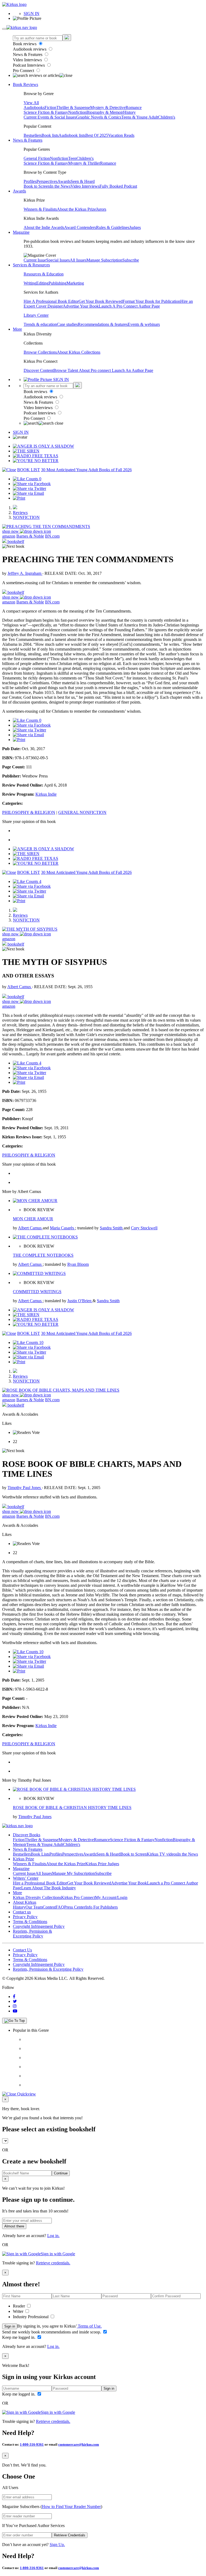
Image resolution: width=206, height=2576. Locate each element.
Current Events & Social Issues (50, 117)
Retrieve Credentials (70, 2535)
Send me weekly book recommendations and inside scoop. (52, 2332)
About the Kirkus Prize (76, 209)
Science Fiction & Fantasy (46, 112)
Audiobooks (34, 107)
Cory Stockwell (144, 1228)
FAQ (60, 1907)
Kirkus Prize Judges (102, 1864)
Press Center (75, 1907)
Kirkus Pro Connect (78, 1897)
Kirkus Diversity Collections (37, 1897)
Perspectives (47, 181)
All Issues (78, 260)
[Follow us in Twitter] (15, 2001)
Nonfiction (77, 112)
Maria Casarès (62, 1228)
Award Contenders (80, 227)
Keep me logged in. (19, 2337)
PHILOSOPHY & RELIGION (29, 812)
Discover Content (38, 370)
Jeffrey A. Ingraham (25, 573)
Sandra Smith (112, 1228)
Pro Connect (24, 71)
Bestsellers (33, 135)
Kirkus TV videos (162, 1854)
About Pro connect (95, 370)
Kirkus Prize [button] (23, 1859)
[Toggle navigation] (4, 29)
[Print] (19, 498)
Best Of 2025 (97, 135)
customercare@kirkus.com (79, 2444)
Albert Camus (20, 987)
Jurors (101, 209)
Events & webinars (144, 324)
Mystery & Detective (108, 107)
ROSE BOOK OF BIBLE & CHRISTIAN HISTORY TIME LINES (72, 1808)
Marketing (75, 283)
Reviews (20, 513)
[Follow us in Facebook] (14, 1997)
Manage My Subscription (73, 1873)
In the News (60, 186)
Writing (30, 283)
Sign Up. (57, 2545)
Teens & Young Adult (140, 117)
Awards (64, 181)
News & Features (28, 54)
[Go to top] (14, 2021)
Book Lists (40, 1854)
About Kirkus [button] (25, 1902)
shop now (11, 531)
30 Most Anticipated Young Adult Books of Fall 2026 (86, 470)
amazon (9, 536)
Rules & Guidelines (113, 227)
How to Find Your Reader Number (71, 2507)
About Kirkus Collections (79, 352)
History (129, 112)
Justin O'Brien (80, 1301)
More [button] (17, 329)
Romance (134, 107)
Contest (49, 1907)
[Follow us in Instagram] (15, 2006)
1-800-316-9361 (32, 2444)
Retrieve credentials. (53, 2263)
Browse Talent (66, 370)
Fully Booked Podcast (118, 186)
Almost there (14, 2226)
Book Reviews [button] (25, 84)
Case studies (67, 324)
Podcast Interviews (29, 65)
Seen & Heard (83, 181)
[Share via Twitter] (30, 488)
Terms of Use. (89, 2326)
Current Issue (35, 260)
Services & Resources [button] (31, 265)
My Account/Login (111, 1897)
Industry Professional (31, 2317)
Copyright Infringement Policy (39, 1926)
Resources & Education (44, 274)
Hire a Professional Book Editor (40, 1883)
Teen (72, 158)
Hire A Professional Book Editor (51, 301)
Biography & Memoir (105, 112)
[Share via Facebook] (32, 484)
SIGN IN (32, 14)
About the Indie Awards (44, 227)
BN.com (52, 536)
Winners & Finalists (40, 209)
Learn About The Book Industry (49, 1888)
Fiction (50, 107)
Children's (167, 117)
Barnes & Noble (30, 536)
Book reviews (25, 44)
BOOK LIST (29, 470)
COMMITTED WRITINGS (37, 1292)
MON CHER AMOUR (33, 1219)
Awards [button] (19, 191)
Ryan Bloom (78, 1264)
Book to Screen (37, 186)
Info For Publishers (102, 1907)
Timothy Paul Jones (25, 1488)
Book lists (50, 135)
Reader (19, 2306)
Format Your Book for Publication (151, 301)
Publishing (58, 283)
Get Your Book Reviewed (101, 301)
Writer (19, 2311)
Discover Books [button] (27, 1835)
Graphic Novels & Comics (99, 117)
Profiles (30, 181)
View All (31, 103)
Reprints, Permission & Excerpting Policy (32, 1934)
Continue (61, 2173)
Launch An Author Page (133, 370)
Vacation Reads (121, 135)
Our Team (34, 1907)
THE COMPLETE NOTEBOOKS (43, 1255)
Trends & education (40, 324)
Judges (135, 227)
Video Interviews (28, 60)
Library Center (36, 315)
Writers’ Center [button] (26, 1878)
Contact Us (22, 1950)
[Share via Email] (28, 493)
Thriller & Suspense (73, 107)
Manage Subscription (104, 260)
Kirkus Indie (46, 794)
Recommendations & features (103, 324)
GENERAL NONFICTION (82, 812)
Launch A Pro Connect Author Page (129, 306)
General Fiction (37, 158)
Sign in (10, 2326)
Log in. (53, 2236)
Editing (42, 283)
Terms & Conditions (30, 1922)
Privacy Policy (25, 1917)
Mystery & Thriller (84, 163)
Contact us (22, 1912)
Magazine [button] (21, 232)
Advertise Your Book (81, 306)
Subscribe (131, 260)
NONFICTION (26, 517)
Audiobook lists (72, 135)
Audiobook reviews (30, 49)
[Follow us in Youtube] (15, 2011)
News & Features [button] (28, 140)
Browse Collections (40, 352)
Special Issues (58, 260)
